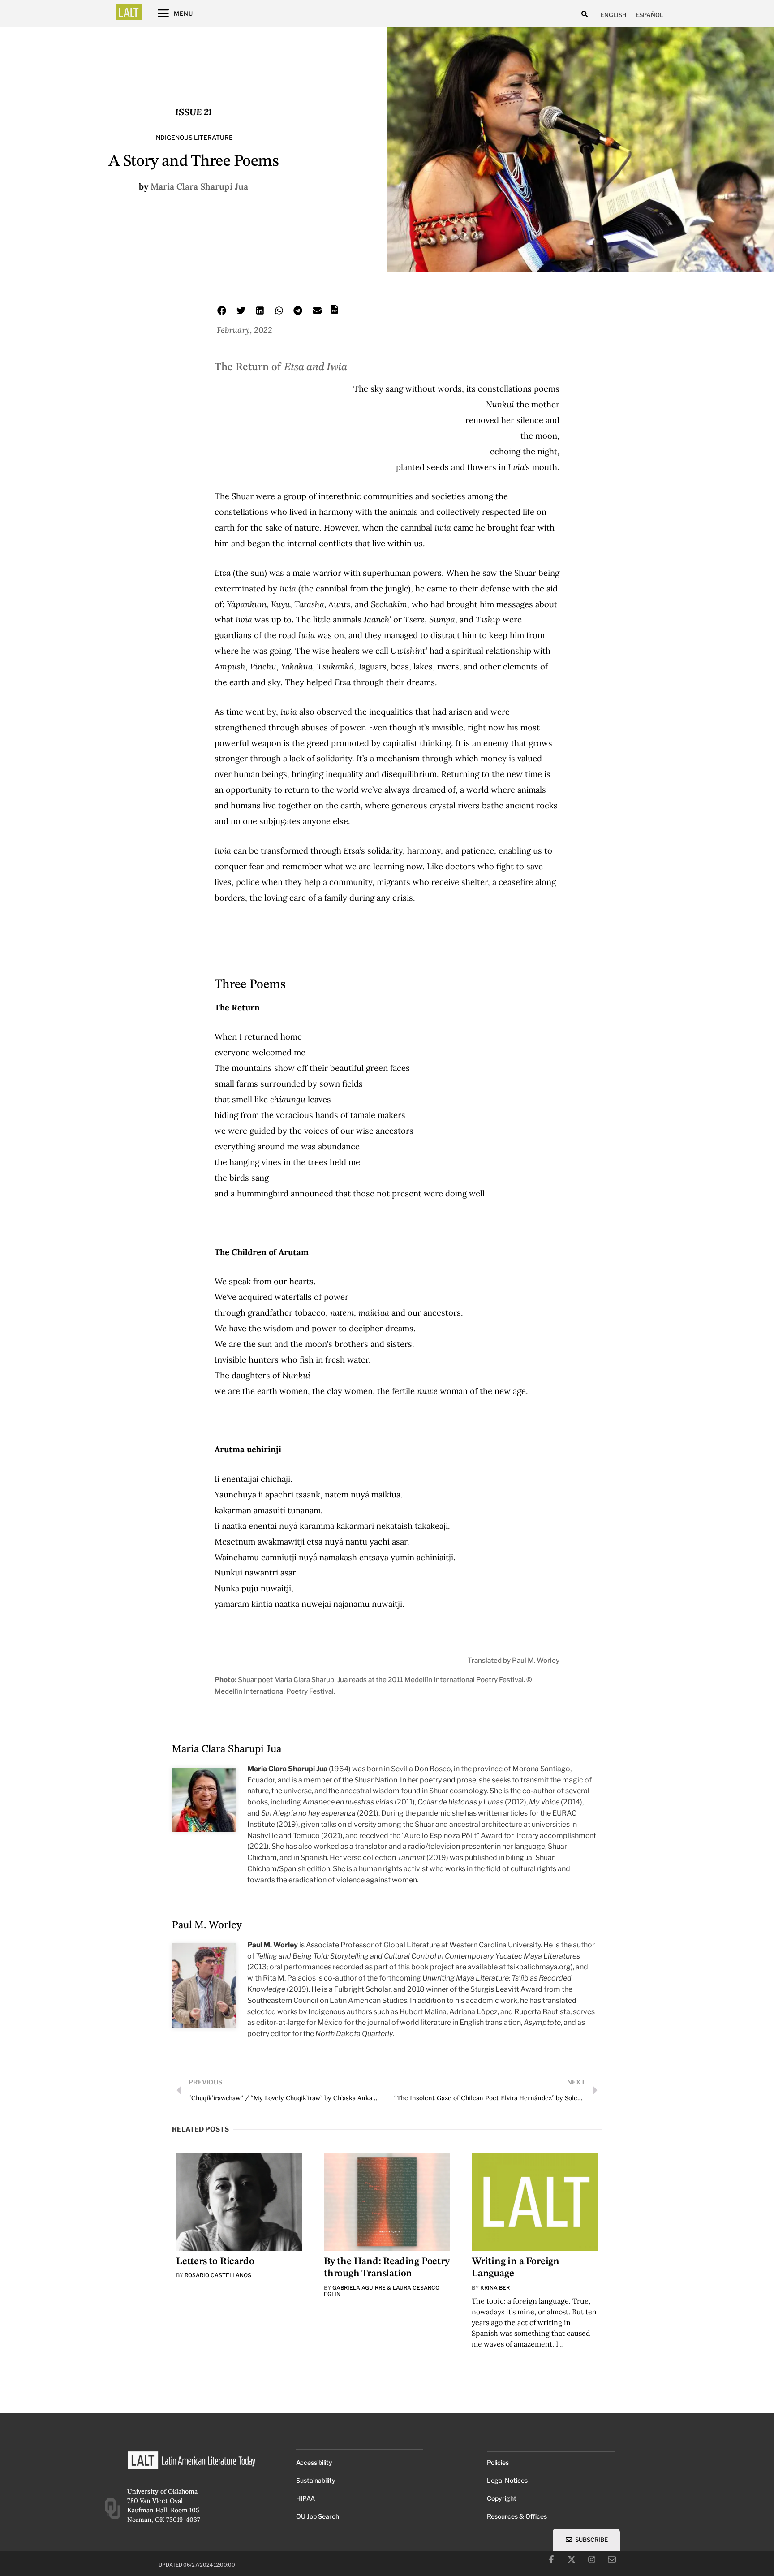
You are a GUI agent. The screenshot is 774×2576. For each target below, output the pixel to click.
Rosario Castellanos (218, 2275)
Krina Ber (495, 2288)
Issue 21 (193, 112)
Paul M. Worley (207, 1924)
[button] (585, 14)
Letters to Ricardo (215, 2261)
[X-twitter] (572, 2559)
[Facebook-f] (551, 2559)
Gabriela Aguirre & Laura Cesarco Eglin (382, 2291)
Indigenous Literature (193, 138)
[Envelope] (612, 2559)
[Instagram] (592, 2559)
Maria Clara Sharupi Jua (199, 186)
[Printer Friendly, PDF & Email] (335, 312)
